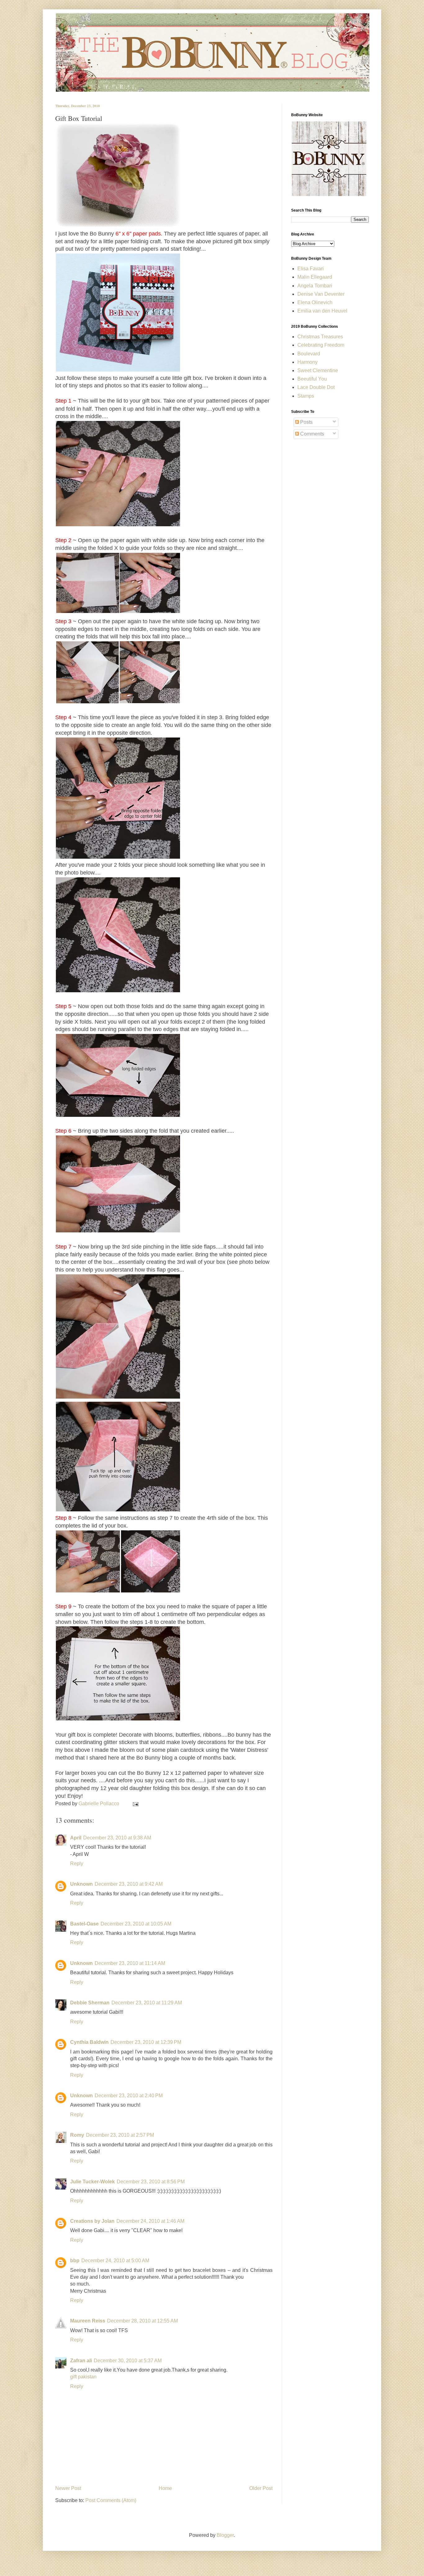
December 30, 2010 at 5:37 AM (128, 2361)
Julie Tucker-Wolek (92, 2182)
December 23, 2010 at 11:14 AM (130, 1963)
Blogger (225, 2535)
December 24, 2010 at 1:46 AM (150, 2221)
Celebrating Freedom (321, 345)
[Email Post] (134, 1804)
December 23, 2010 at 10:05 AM (136, 1924)
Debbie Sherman (90, 2003)
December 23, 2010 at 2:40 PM (129, 2096)
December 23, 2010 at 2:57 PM (120, 2135)
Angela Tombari (315, 286)
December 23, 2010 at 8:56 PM (151, 2182)
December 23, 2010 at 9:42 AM (129, 1884)
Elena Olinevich (315, 302)
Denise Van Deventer (321, 294)
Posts (306, 422)
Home (165, 2488)
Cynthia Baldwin (89, 2042)
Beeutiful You (312, 379)
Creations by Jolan (92, 2221)
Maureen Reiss (88, 2321)
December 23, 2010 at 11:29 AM (147, 2003)
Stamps (306, 396)
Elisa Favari (311, 269)
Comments (311, 434)
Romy (77, 2135)
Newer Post (68, 2488)
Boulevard (309, 354)
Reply (77, 1863)
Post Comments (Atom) (111, 2500)
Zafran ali (81, 2361)
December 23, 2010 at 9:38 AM (117, 1838)
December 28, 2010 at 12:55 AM (142, 2321)
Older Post (261, 2488)
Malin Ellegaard (315, 277)
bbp (75, 2261)
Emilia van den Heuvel (322, 311)
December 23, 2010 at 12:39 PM (146, 2042)
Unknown (81, 1884)
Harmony (307, 362)
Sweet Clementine (318, 370)
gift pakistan (83, 2377)
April (76, 1838)
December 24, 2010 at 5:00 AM (115, 2261)
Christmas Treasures (320, 337)
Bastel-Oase (84, 1924)
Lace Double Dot (316, 387)
